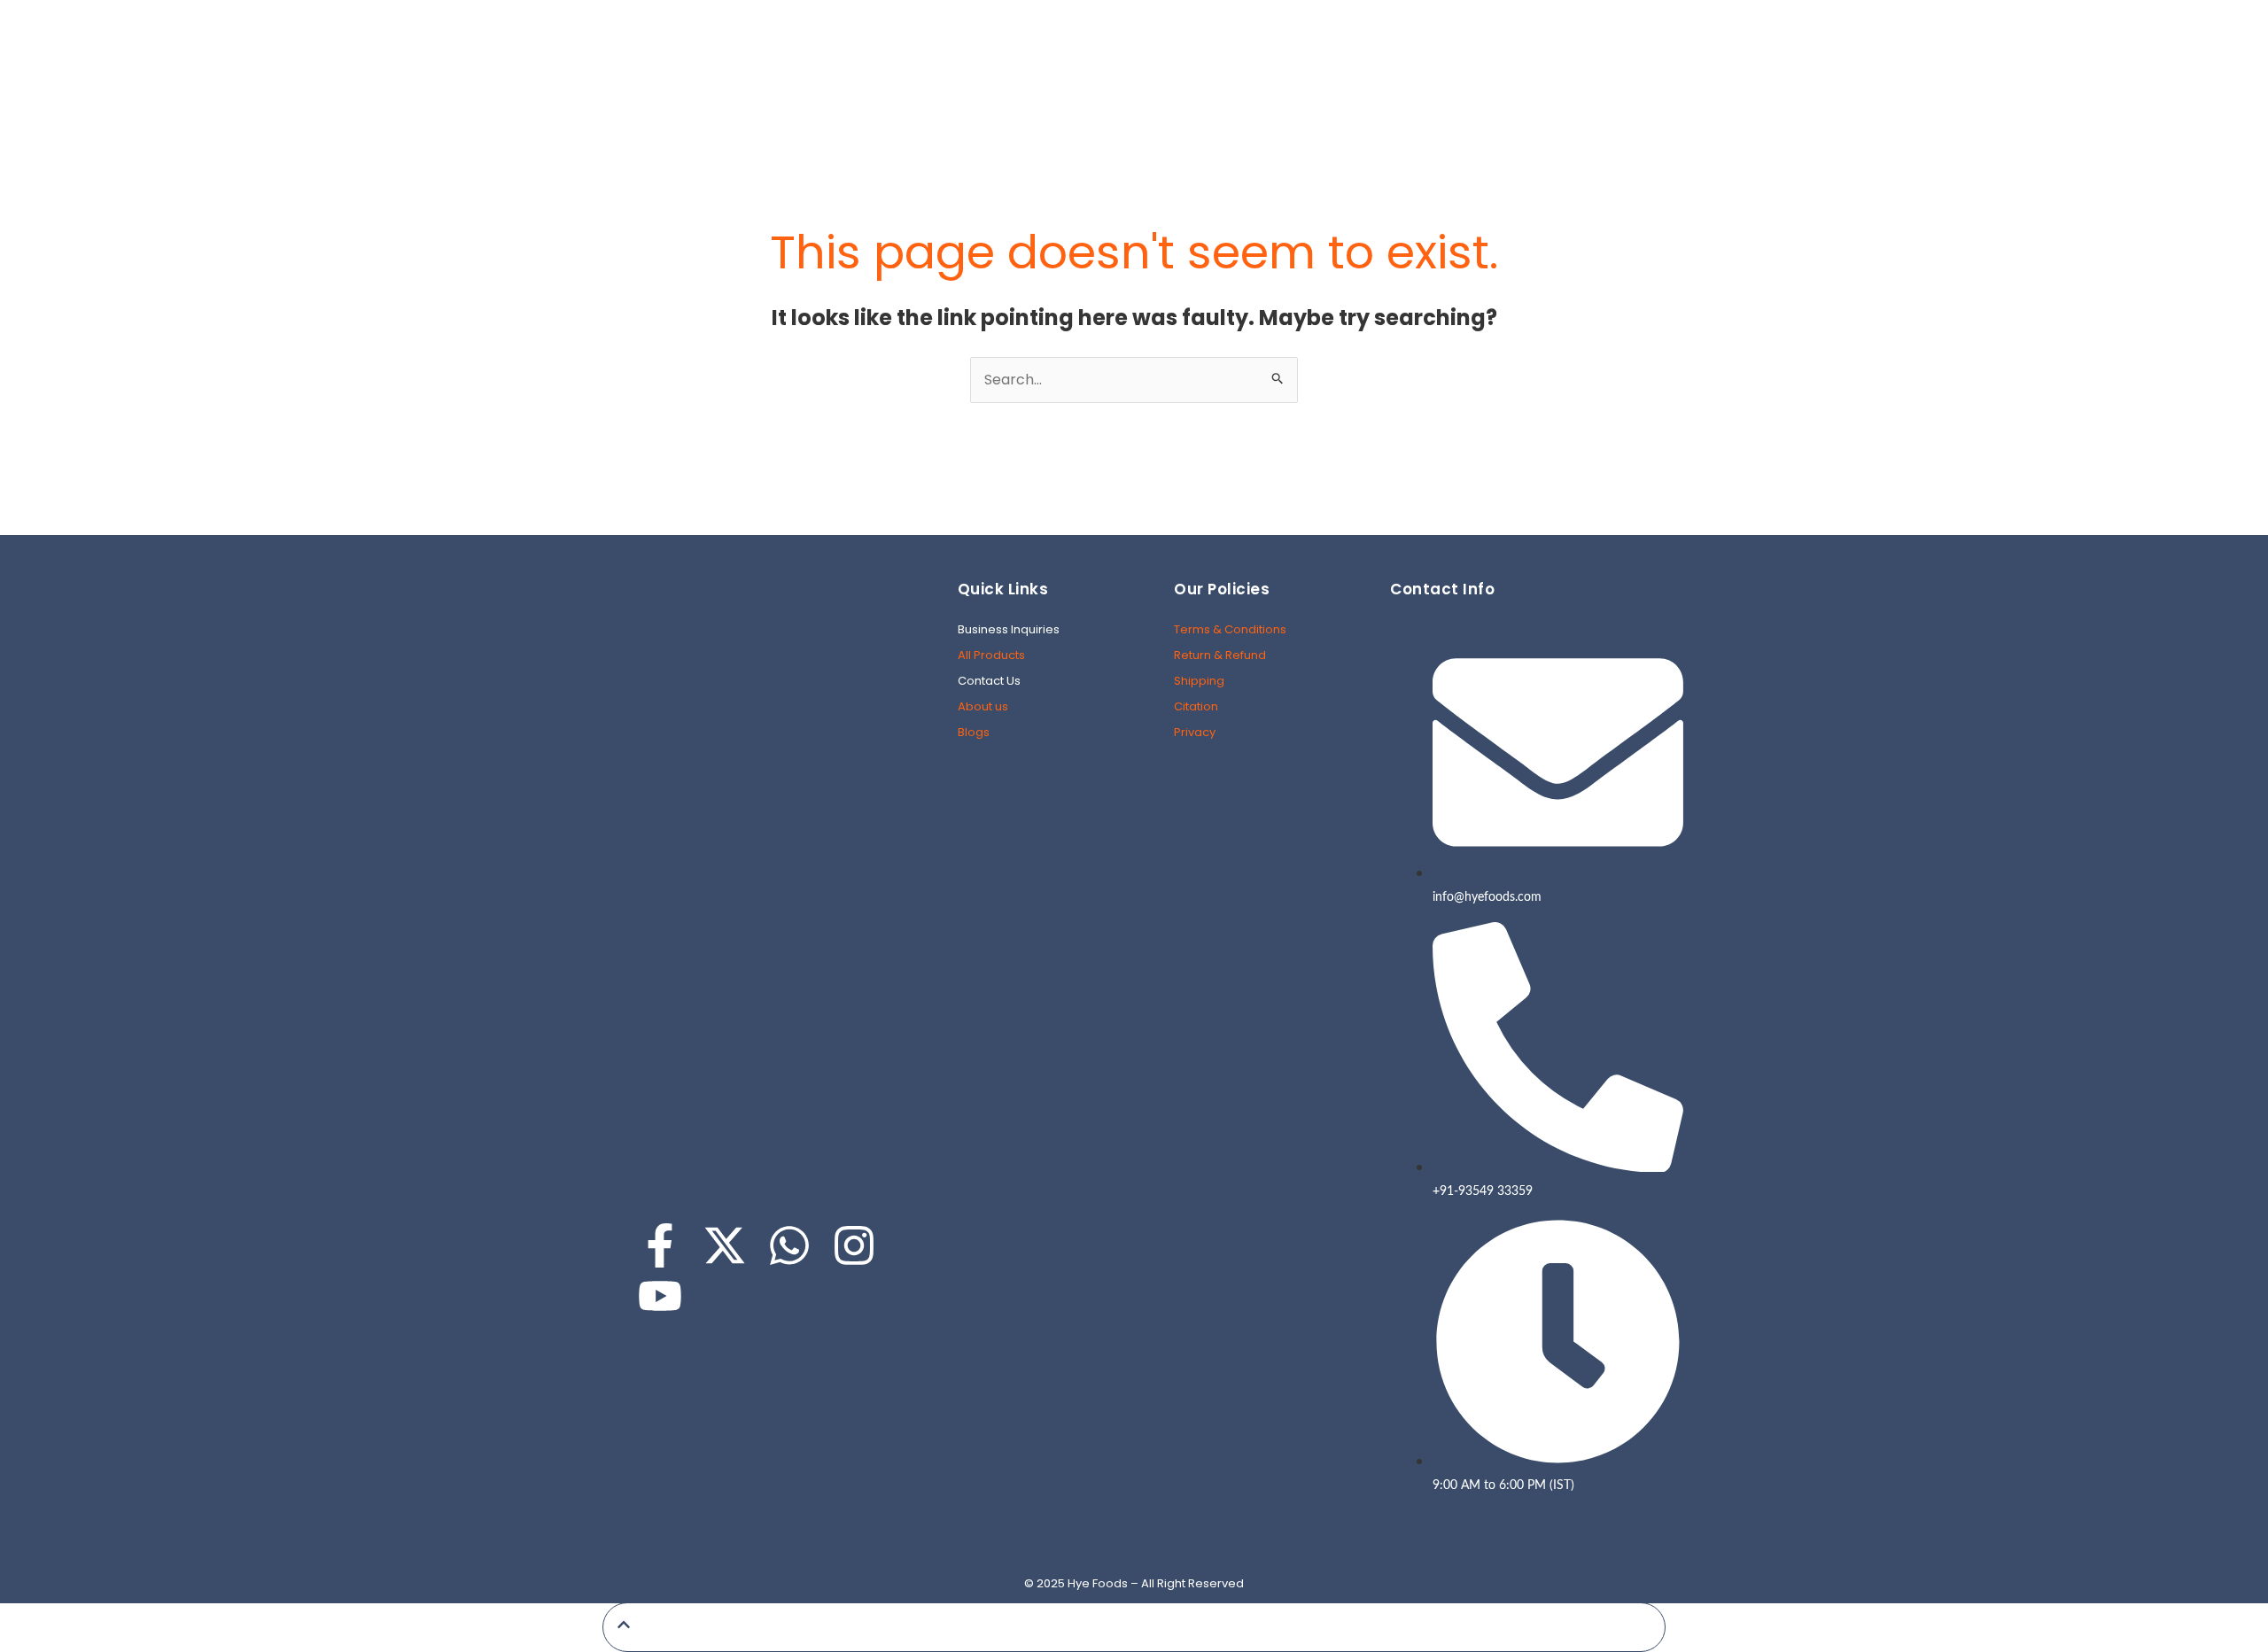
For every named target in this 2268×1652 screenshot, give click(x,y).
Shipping (1199, 681)
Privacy (1195, 732)
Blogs (974, 732)
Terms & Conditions (1230, 629)
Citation (1196, 706)
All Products (991, 655)
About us (983, 706)
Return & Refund (1220, 655)
